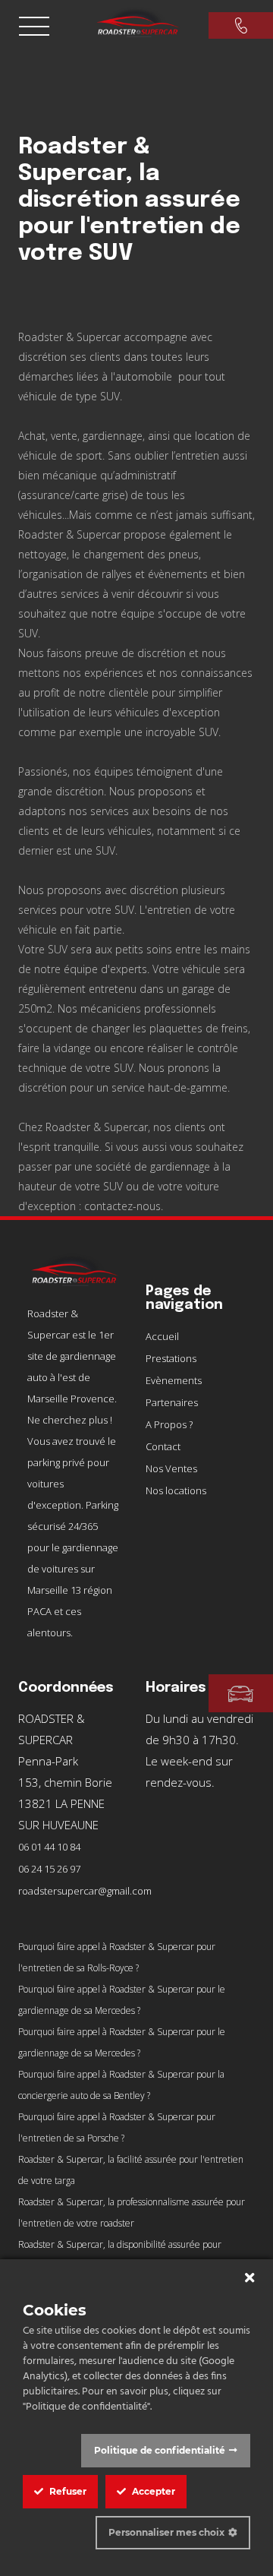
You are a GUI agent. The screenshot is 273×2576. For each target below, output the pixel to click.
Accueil (162, 1336)
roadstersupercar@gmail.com (85, 1891)
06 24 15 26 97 (49, 1869)
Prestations (171, 1358)
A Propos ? (169, 1424)
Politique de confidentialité (160, 2450)
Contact (163, 1446)
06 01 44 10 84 (49, 1847)
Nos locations (176, 1490)
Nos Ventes (171, 1468)
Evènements (174, 1380)
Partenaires (172, 1402)
